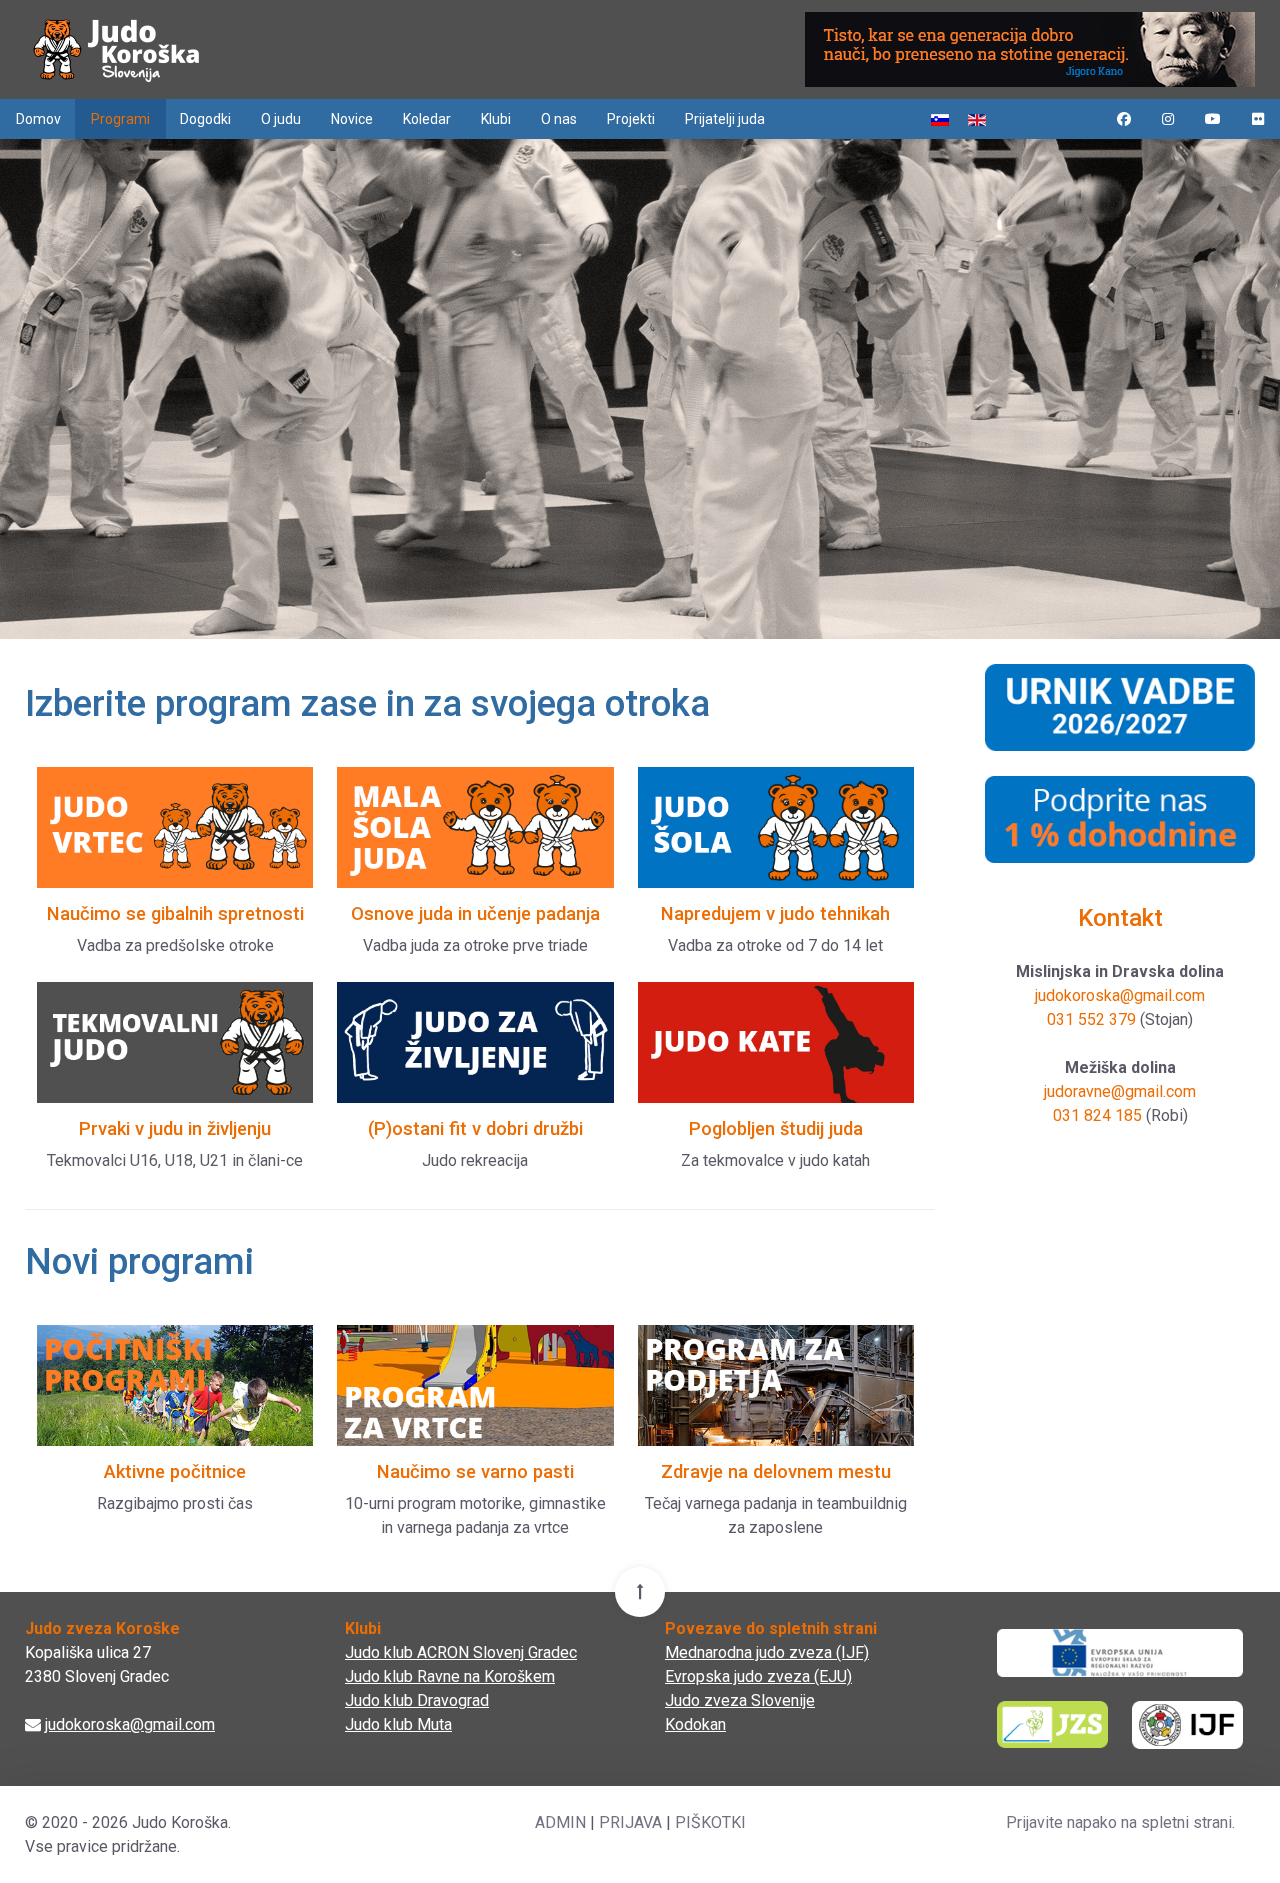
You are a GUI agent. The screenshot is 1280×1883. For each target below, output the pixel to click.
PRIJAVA (630, 1822)
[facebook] (1124, 119)
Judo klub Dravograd (417, 1700)
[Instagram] (1168, 119)
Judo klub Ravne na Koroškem (450, 1676)
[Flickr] (1258, 119)
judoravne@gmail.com (1120, 1091)
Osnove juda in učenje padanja (475, 913)
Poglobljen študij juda (776, 1128)
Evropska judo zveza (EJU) (758, 1676)
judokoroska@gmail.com (1120, 995)
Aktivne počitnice (175, 1471)
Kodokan (695, 1724)
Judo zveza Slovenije (740, 1700)
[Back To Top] (640, 1592)
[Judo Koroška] (116, 49)
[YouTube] (1213, 119)
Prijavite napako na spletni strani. (1120, 1822)
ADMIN (560, 1822)
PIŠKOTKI (710, 1822)
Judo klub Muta (398, 1724)
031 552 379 (1091, 1019)
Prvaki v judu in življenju (175, 1128)
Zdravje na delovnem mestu (776, 1471)
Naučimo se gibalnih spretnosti (175, 913)
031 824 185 (1097, 1115)
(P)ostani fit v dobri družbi (475, 1128)
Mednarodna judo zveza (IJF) (767, 1652)
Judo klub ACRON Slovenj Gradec (461, 1652)
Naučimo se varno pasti (475, 1471)
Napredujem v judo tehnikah (775, 913)
